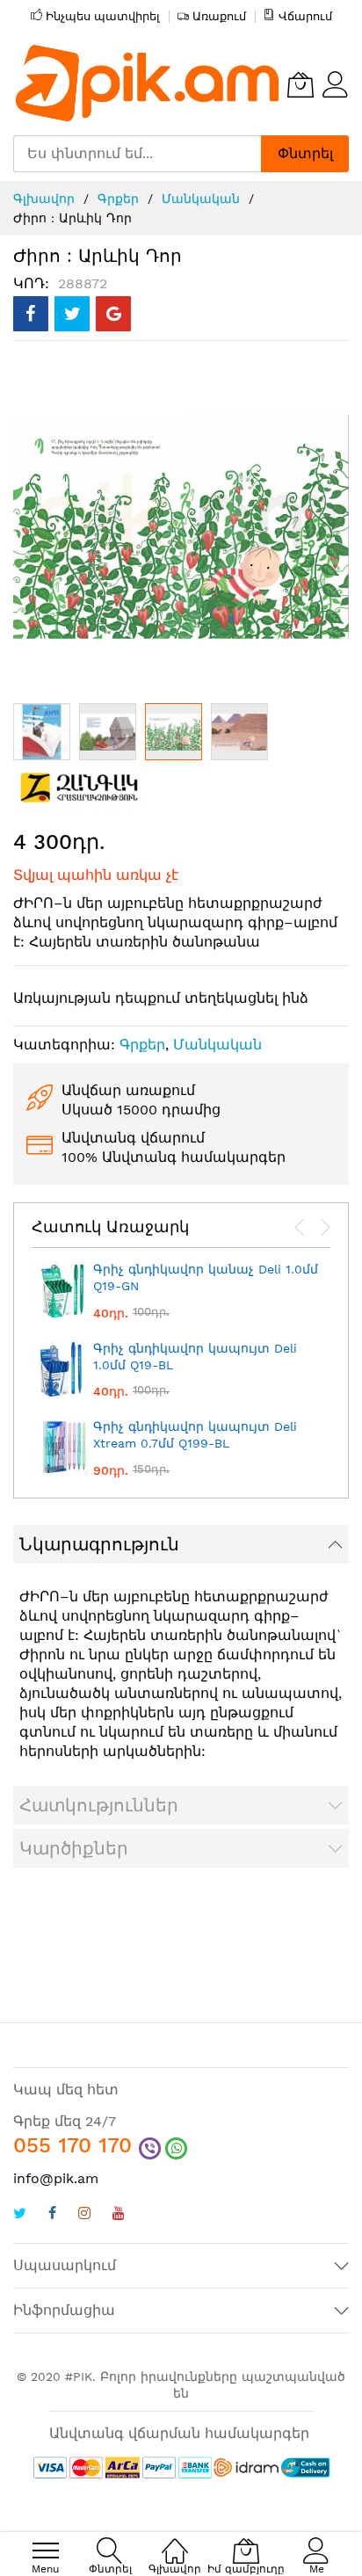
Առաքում (219, 16)
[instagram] (84, 2215)
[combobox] (137, 154)
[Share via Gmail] (113, 314)
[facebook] (52, 2215)
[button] (42, 732)
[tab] (181, 1544)
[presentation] (300, 1228)
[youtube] (119, 2215)
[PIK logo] (148, 84)
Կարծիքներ (74, 1848)
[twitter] (20, 2215)
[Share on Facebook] (31, 314)
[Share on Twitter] (72, 314)
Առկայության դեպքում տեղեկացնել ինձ (161, 998)
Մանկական (201, 199)
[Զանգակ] (79, 786)
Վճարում (305, 16)
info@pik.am (56, 2178)
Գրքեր (118, 199)
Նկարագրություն (99, 1544)
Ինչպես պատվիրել (103, 16)
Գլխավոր (44, 199)
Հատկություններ (99, 1805)
